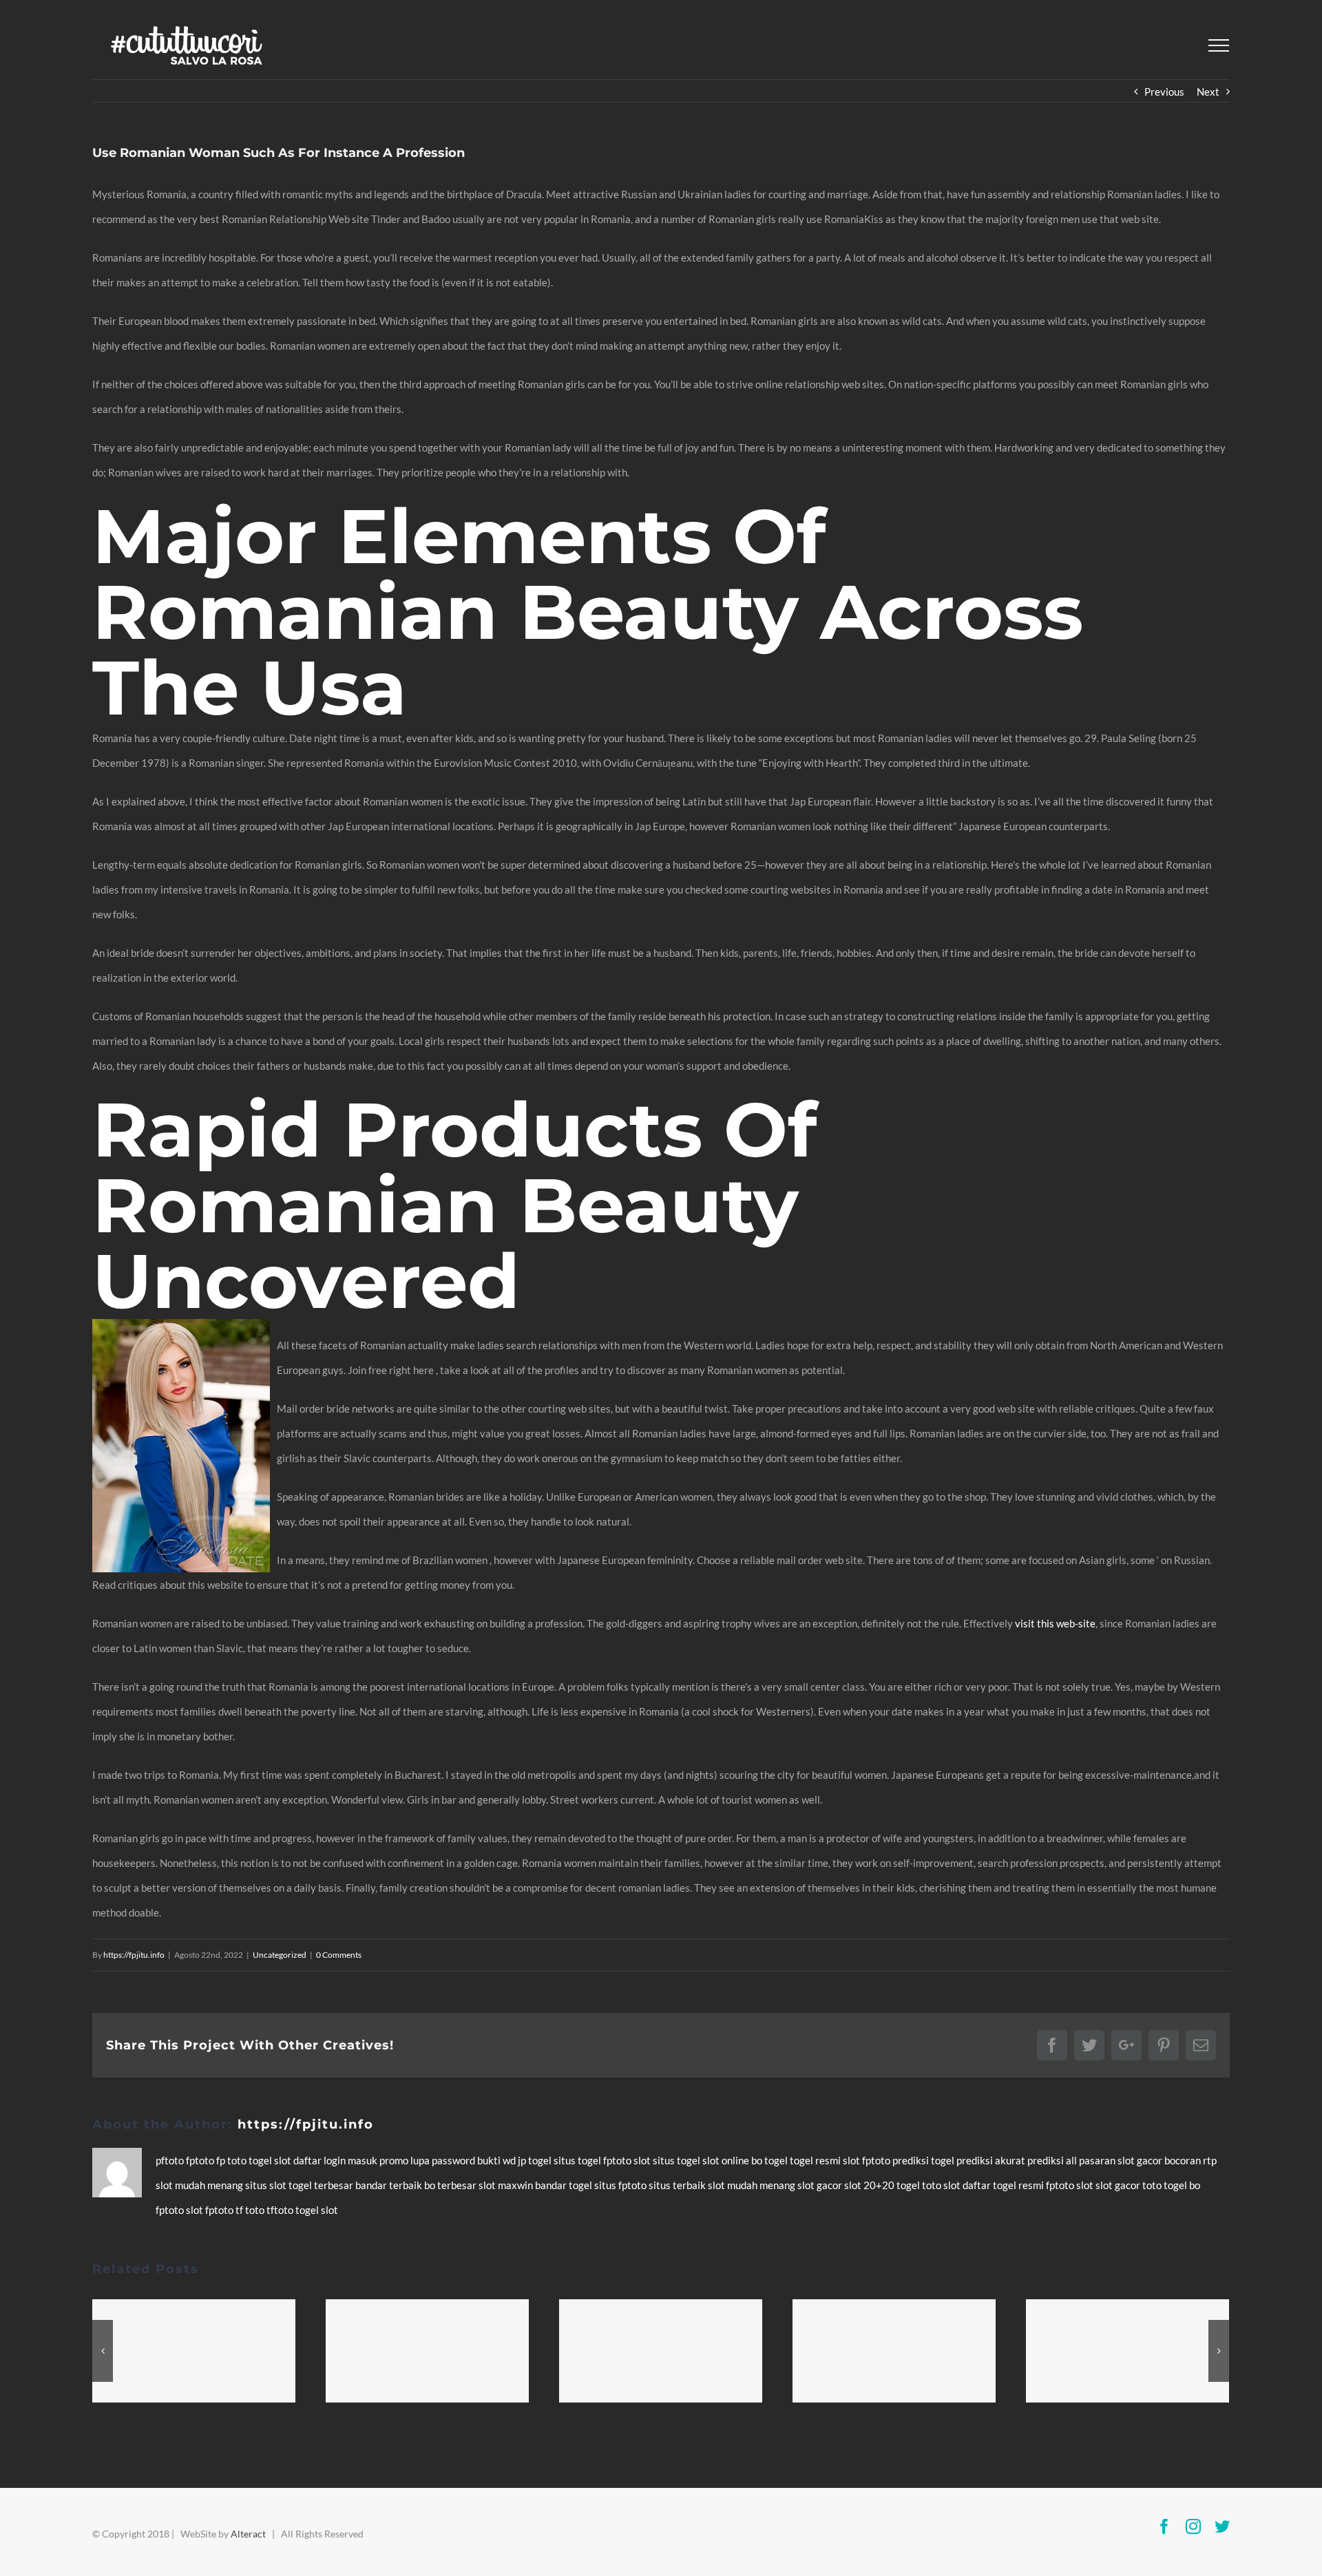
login (336, 2160)
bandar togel (565, 2185)
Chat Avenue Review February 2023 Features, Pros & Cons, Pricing (194, 2351)
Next (1208, 92)
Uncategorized (280, 1955)
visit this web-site (1055, 1623)
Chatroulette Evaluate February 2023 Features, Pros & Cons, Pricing (661, 2351)
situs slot (267, 2185)
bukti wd (497, 2160)
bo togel (770, 2160)
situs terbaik (678, 2185)
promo (395, 2160)
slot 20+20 (870, 2185)
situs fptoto (621, 2185)
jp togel (536, 2160)
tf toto (251, 2210)
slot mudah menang (200, 2185)
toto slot (942, 2185)
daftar (308, 2160)
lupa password (444, 2160)
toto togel (1166, 2185)
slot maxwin (507, 2185)
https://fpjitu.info (134, 1955)
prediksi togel (924, 2160)
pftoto (171, 2160)
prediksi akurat (992, 2160)
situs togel (578, 2160)
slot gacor (1141, 2160)
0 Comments (339, 1955)
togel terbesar (322, 2185)
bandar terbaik (390, 2185)
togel (261, 2160)
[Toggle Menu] (1219, 45)
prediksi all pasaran (1072, 2160)
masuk (364, 2160)
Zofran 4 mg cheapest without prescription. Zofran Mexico (894, 2351)
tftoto (281, 2210)
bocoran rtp (1190, 2160)
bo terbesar (451, 2185)
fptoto (201, 2160)
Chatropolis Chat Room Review (1128, 2351)
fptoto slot (628, 2160)
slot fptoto (211, 2210)
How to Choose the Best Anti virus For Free (428, 2351)
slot (284, 2160)
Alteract (248, 2534)
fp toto (232, 2160)
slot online (727, 2160)
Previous (1164, 92)
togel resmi (816, 2160)
